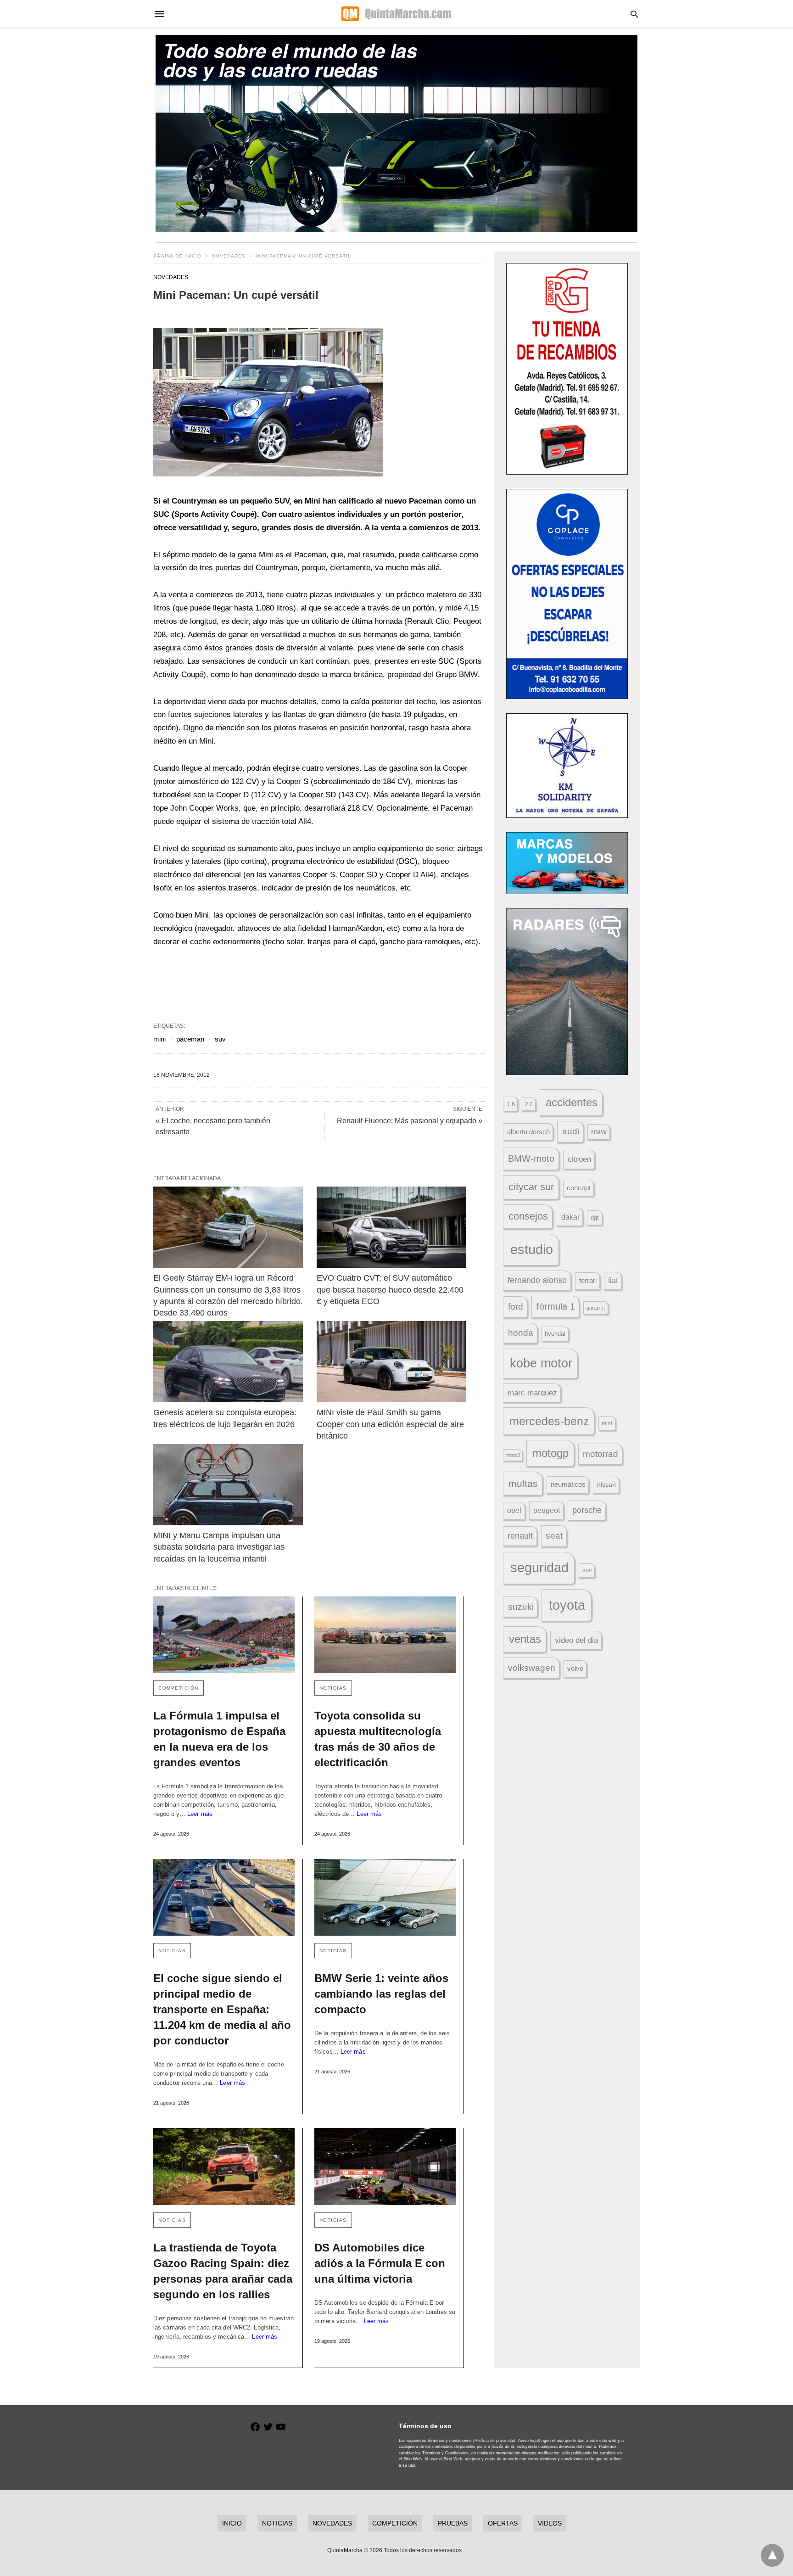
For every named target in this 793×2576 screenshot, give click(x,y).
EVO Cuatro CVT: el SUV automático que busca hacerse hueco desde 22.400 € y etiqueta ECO (391, 1289)
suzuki (521, 1607)
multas (523, 1483)
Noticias (333, 1688)
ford (516, 1307)
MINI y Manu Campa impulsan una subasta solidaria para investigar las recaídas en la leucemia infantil (220, 1547)
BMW (599, 1132)
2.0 (529, 1104)
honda (521, 1333)
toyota (567, 1605)
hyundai (555, 1334)
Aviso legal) (529, 2441)
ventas (525, 1639)
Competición (179, 1688)
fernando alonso (537, 1280)
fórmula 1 (556, 1306)
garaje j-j (596, 1308)
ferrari (588, 1280)
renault (520, 1536)
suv (220, 1039)
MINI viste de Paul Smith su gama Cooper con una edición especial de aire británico (391, 1424)
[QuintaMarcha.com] (396, 14)
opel (514, 1510)
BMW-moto (531, 1159)
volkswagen (532, 1668)
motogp (550, 1453)
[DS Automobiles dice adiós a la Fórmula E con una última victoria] (385, 2166)
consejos (528, 1216)
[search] (634, 14)
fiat (613, 1280)
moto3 (513, 1455)
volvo (575, 1669)
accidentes (572, 1102)
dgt (595, 1218)
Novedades (229, 256)
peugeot (547, 1510)
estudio (532, 1249)
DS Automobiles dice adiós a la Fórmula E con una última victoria (380, 2263)
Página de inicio (177, 256)
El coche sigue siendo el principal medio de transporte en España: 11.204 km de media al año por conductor (222, 2009)
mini (159, 1039)
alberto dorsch (528, 1132)
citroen (579, 1159)
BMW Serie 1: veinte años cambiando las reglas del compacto (381, 1994)
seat (554, 1536)
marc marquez (532, 1393)
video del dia (576, 1640)
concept (579, 1188)
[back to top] (772, 2555)
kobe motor (541, 1363)
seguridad (539, 1568)
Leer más (200, 1814)
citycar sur (531, 1187)
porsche (587, 1510)
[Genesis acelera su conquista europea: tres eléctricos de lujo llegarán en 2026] (228, 1362)
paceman (190, 1039)
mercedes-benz (549, 1421)
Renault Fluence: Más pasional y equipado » (410, 1121)
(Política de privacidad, (495, 2441)
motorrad (600, 1454)
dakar (570, 1217)
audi (571, 1131)
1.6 (511, 1104)
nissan (606, 1484)
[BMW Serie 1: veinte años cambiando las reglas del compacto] (385, 1897)
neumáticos (568, 1484)
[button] (268, 402)
